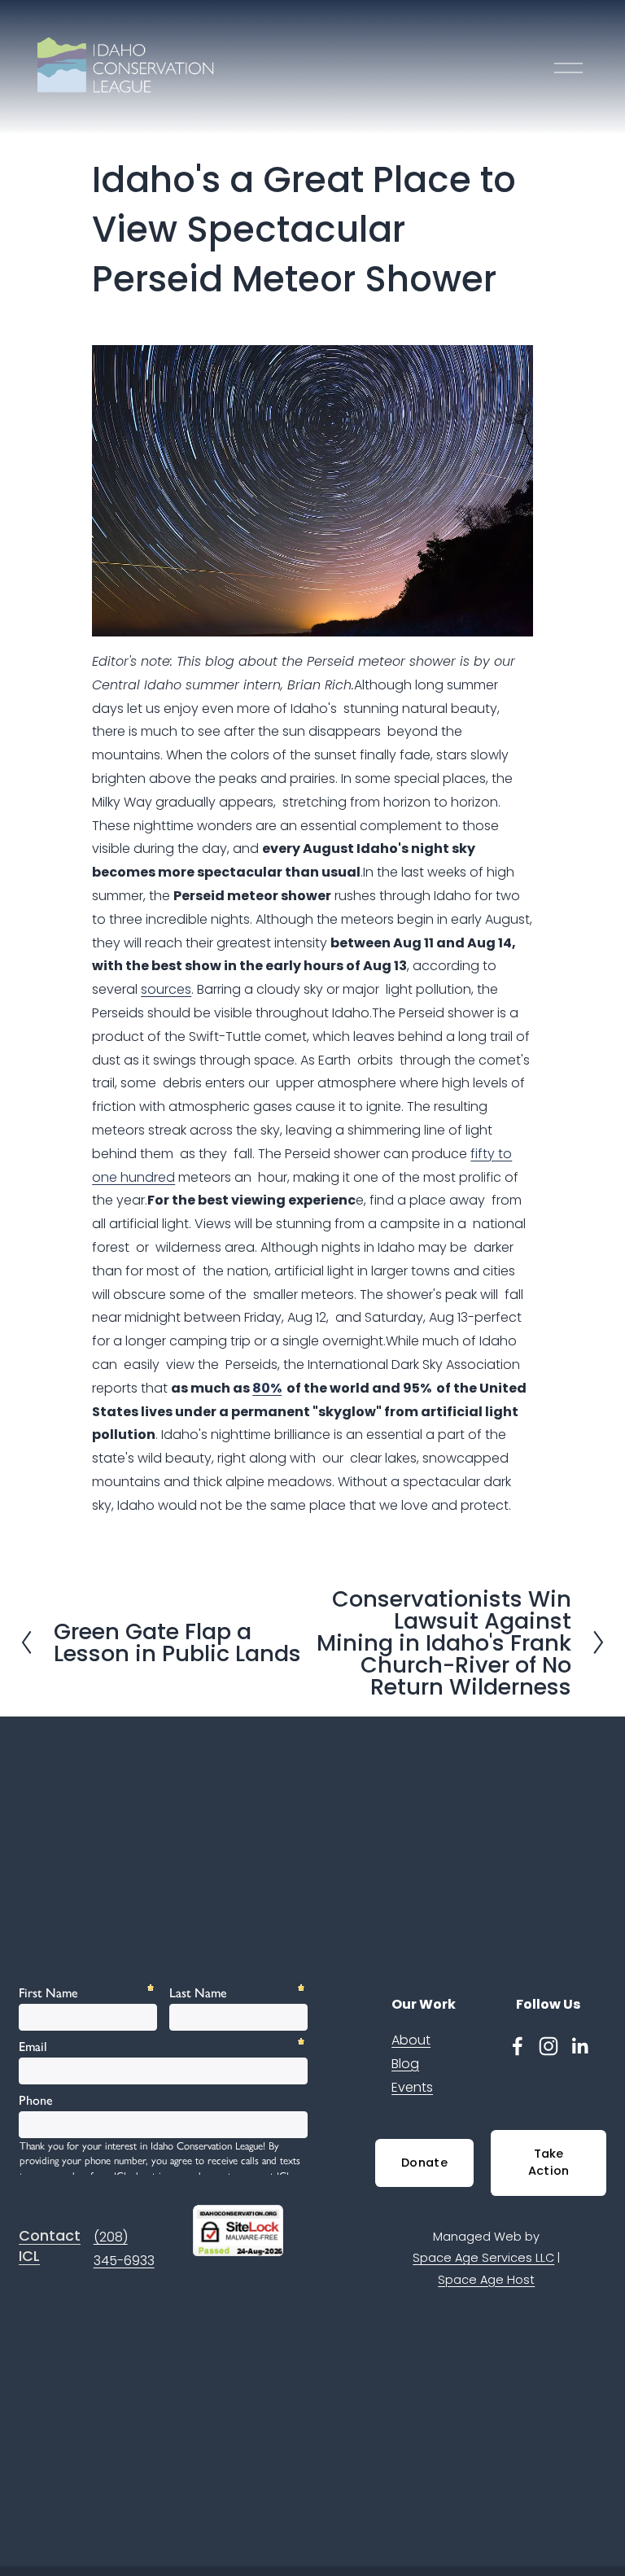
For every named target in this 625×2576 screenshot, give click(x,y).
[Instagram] (549, 2046)
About (411, 2040)
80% (267, 1388)
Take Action (549, 2162)
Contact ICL (50, 2246)
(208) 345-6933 (124, 2249)
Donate (424, 2163)
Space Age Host (486, 2280)
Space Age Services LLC (483, 2258)
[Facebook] (518, 2046)
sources (166, 989)
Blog (405, 2064)
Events (412, 2087)
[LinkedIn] (579, 2046)
